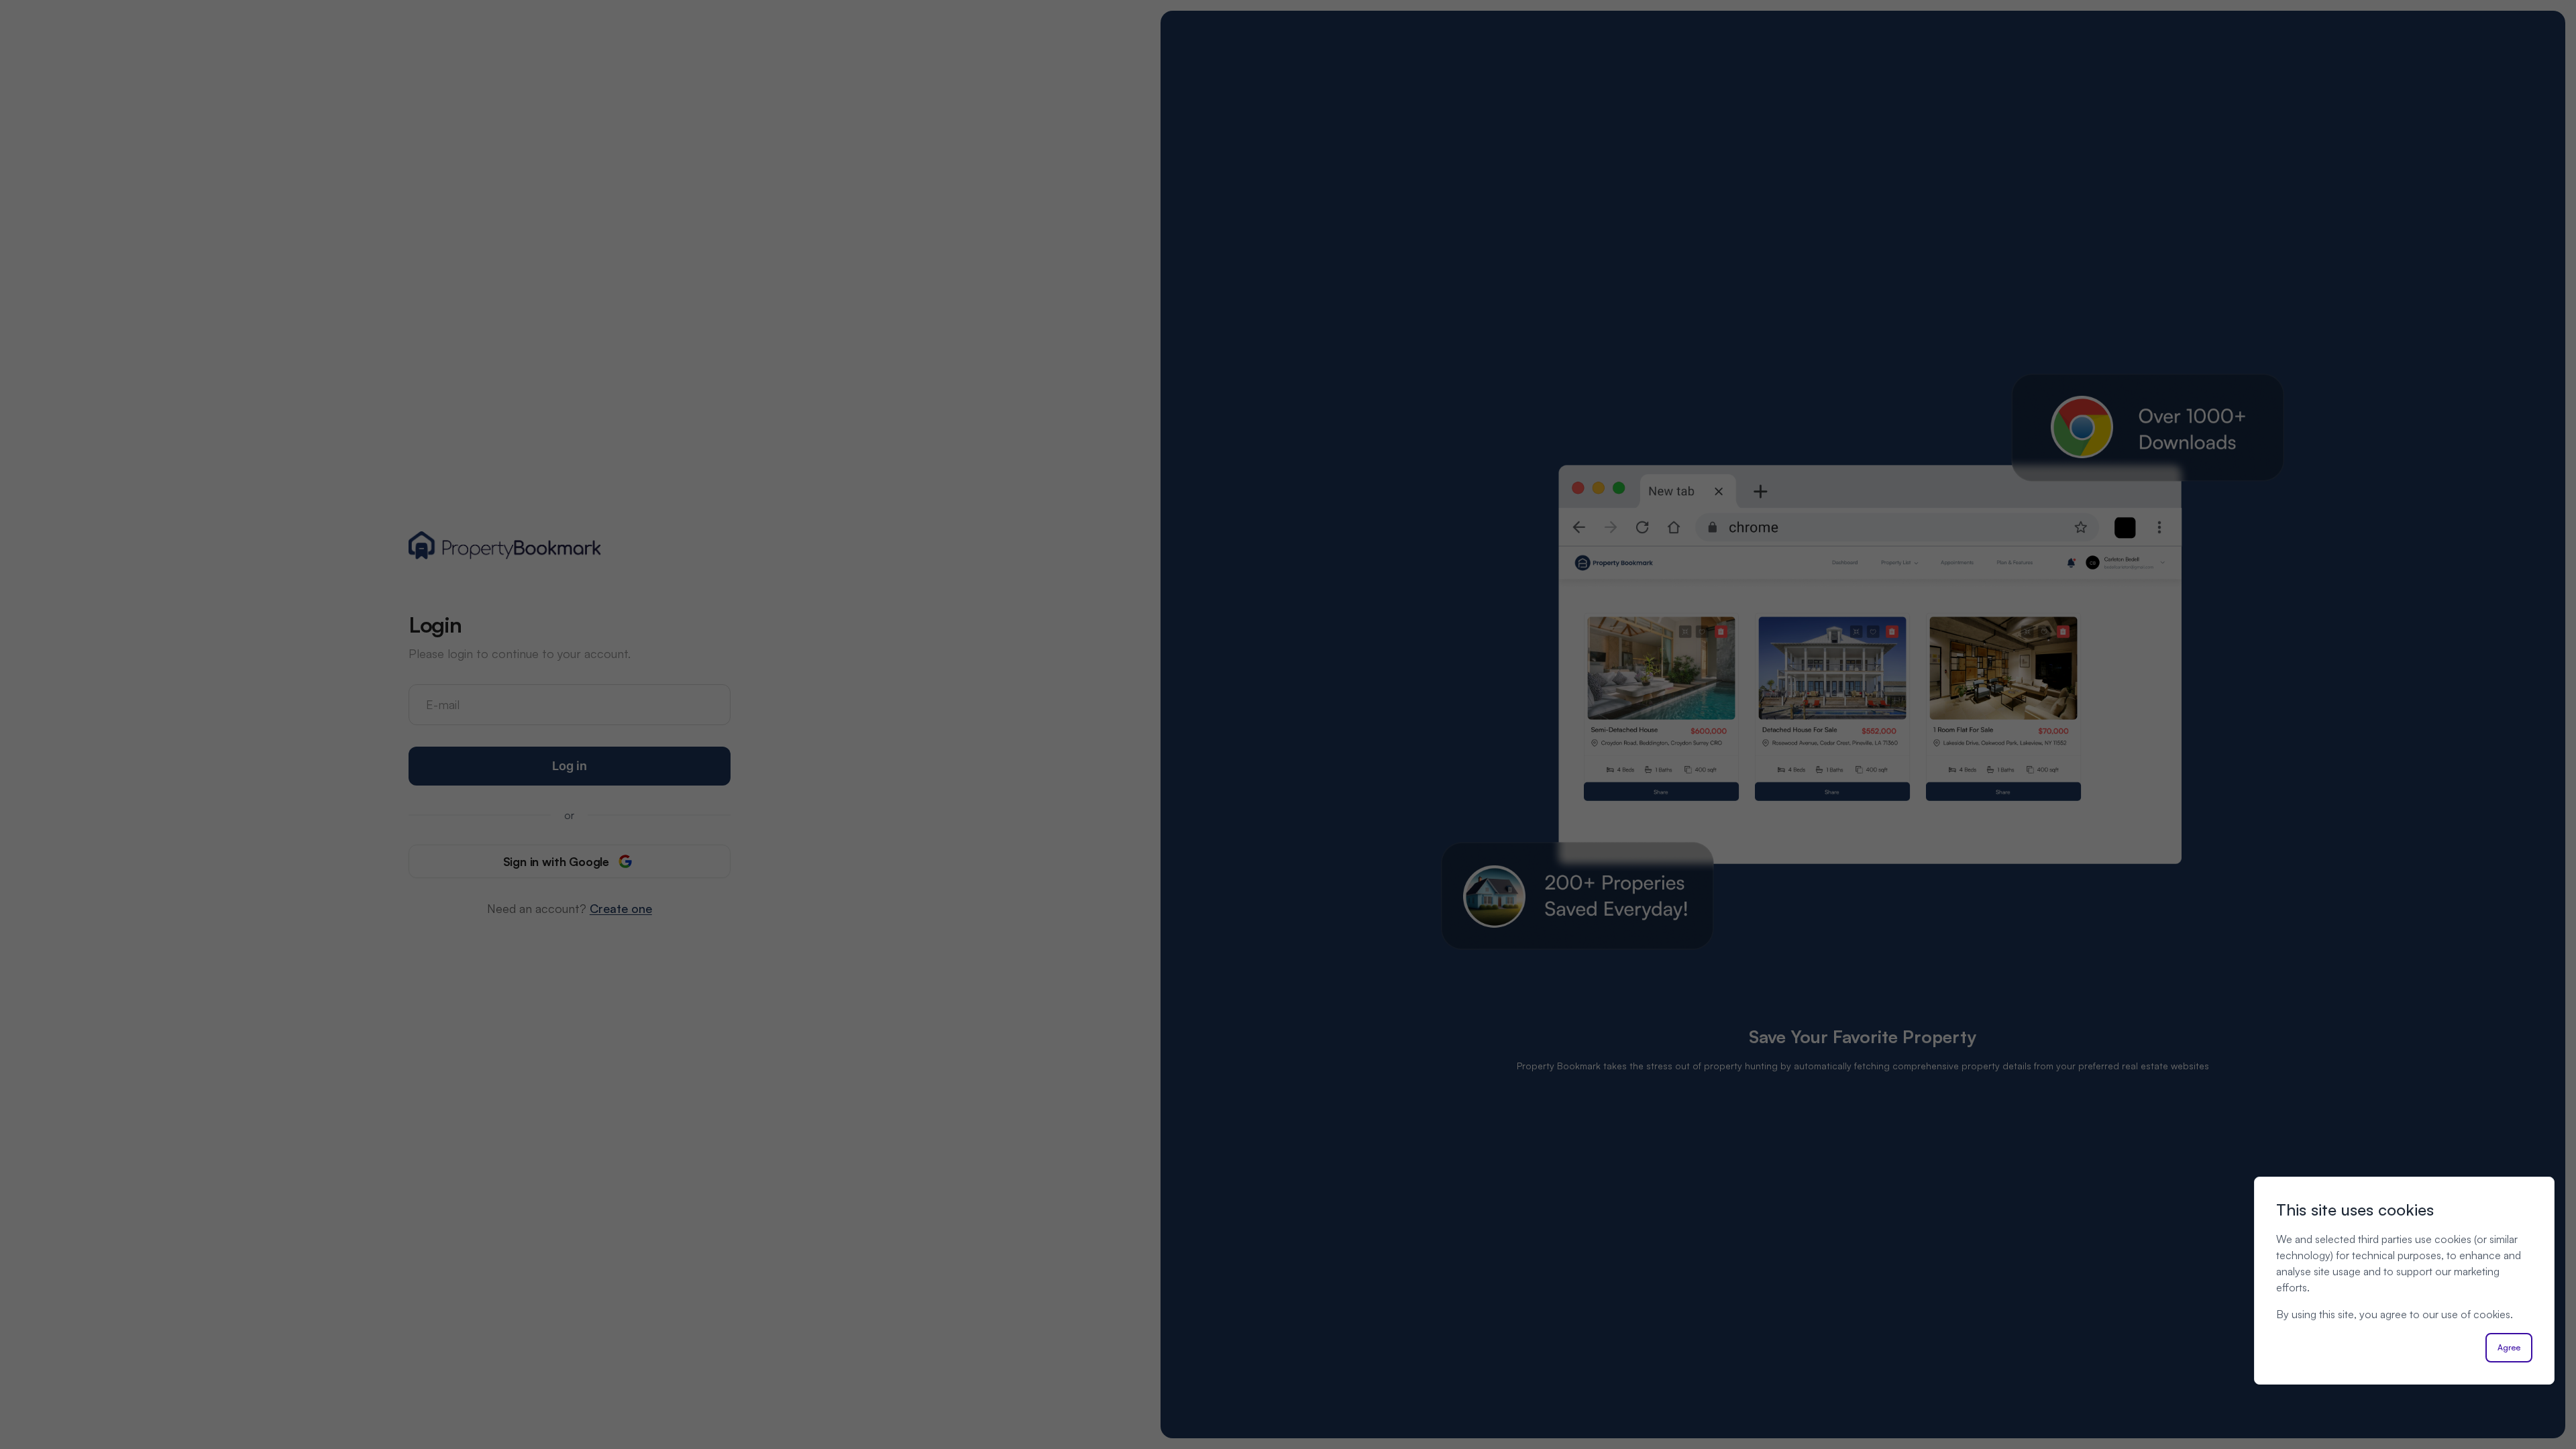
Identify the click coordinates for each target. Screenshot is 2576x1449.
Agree (2509, 1347)
